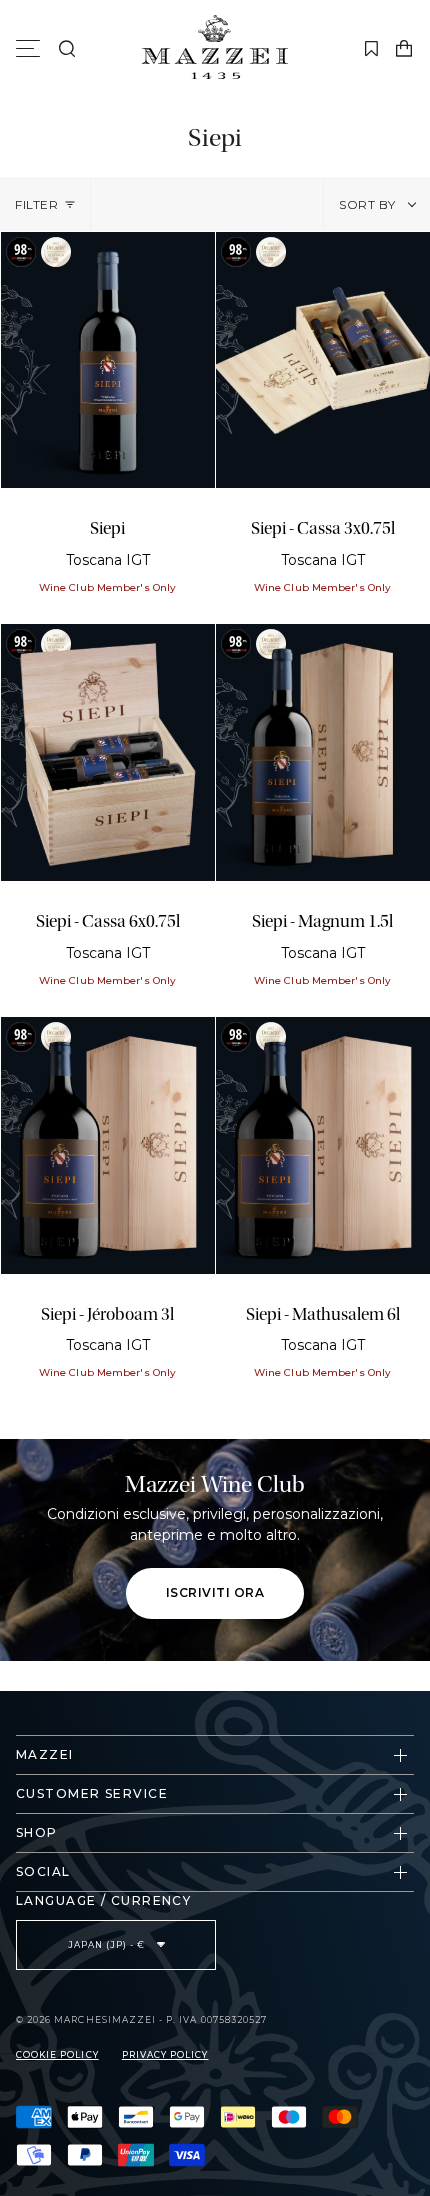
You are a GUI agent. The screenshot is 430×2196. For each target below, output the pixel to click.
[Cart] (404, 49)
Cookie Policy (57, 2055)
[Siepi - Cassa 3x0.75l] (323, 360)
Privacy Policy (165, 2055)
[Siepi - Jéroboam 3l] (108, 1145)
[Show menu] (31, 49)
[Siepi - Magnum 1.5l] (323, 752)
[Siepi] (108, 360)
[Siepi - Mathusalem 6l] (323, 1145)
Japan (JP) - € (108, 1945)
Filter (37, 204)
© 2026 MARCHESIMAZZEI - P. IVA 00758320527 (141, 2020)
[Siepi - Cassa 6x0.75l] (108, 752)
